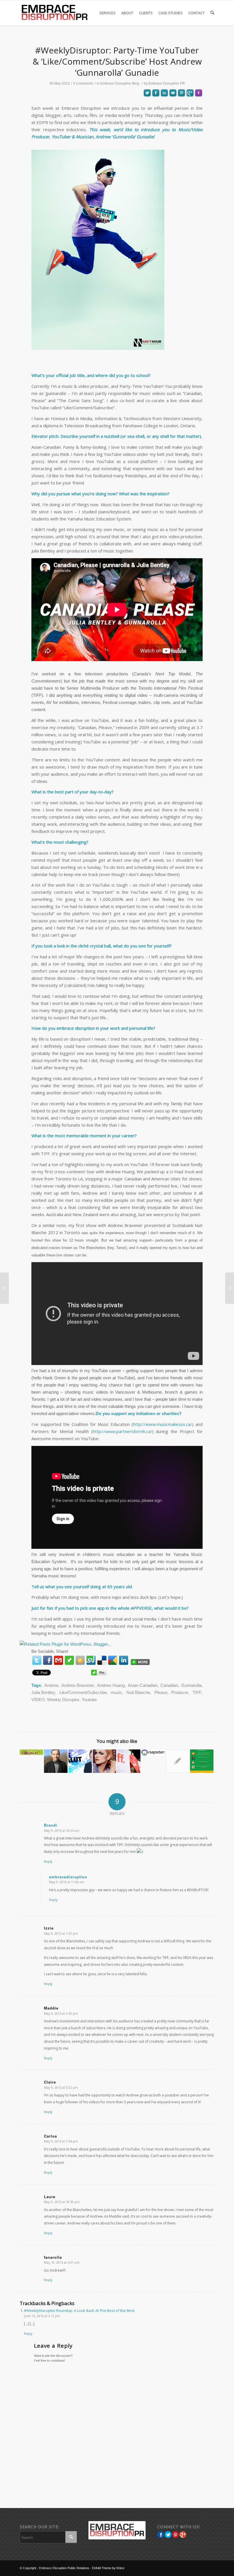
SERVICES (107, 13)
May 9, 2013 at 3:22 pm (61, 2087)
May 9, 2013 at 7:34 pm (61, 2141)
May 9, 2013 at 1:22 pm (61, 1933)
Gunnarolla (191, 1685)
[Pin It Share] (175, 2535)
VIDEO (38, 1700)
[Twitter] (37, 1660)
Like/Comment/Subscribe (83, 1692)
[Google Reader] (113, 1660)
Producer (180, 1692)
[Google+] (183, 2535)
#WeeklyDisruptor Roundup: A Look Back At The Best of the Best (79, 2310)
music (116, 1692)
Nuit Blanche (138, 1692)
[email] (58, 1660)
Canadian (169, 1685)
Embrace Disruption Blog (120, 83)
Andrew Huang (111, 1685)
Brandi (51, 1825)
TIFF (197, 1692)
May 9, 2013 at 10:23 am (62, 1830)
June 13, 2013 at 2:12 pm (42, 2316)
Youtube (89, 1700)
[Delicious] (102, 1660)
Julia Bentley (43, 1692)
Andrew (51, 1685)
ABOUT (127, 13)
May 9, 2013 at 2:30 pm (61, 2013)
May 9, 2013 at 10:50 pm (62, 2202)
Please (161, 1692)
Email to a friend (173, 113)
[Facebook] (48, 1660)
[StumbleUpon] (91, 1660)
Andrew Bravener (78, 1685)
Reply (48, 1861)
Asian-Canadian (143, 1685)
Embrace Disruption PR (167, 83)
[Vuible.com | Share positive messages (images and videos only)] (69, 1661)
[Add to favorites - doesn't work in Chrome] (80, 1660)
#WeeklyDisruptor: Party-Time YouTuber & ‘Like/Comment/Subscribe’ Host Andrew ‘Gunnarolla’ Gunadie (117, 61)
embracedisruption (68, 1877)
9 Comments (83, 83)
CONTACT (196, 13)
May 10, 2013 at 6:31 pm (62, 2262)
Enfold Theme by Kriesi (108, 2568)
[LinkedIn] (124, 1660)
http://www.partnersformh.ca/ (122, 1431)
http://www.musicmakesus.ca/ (163, 1424)
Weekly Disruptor (63, 1700)
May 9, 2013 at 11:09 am (67, 1882)
